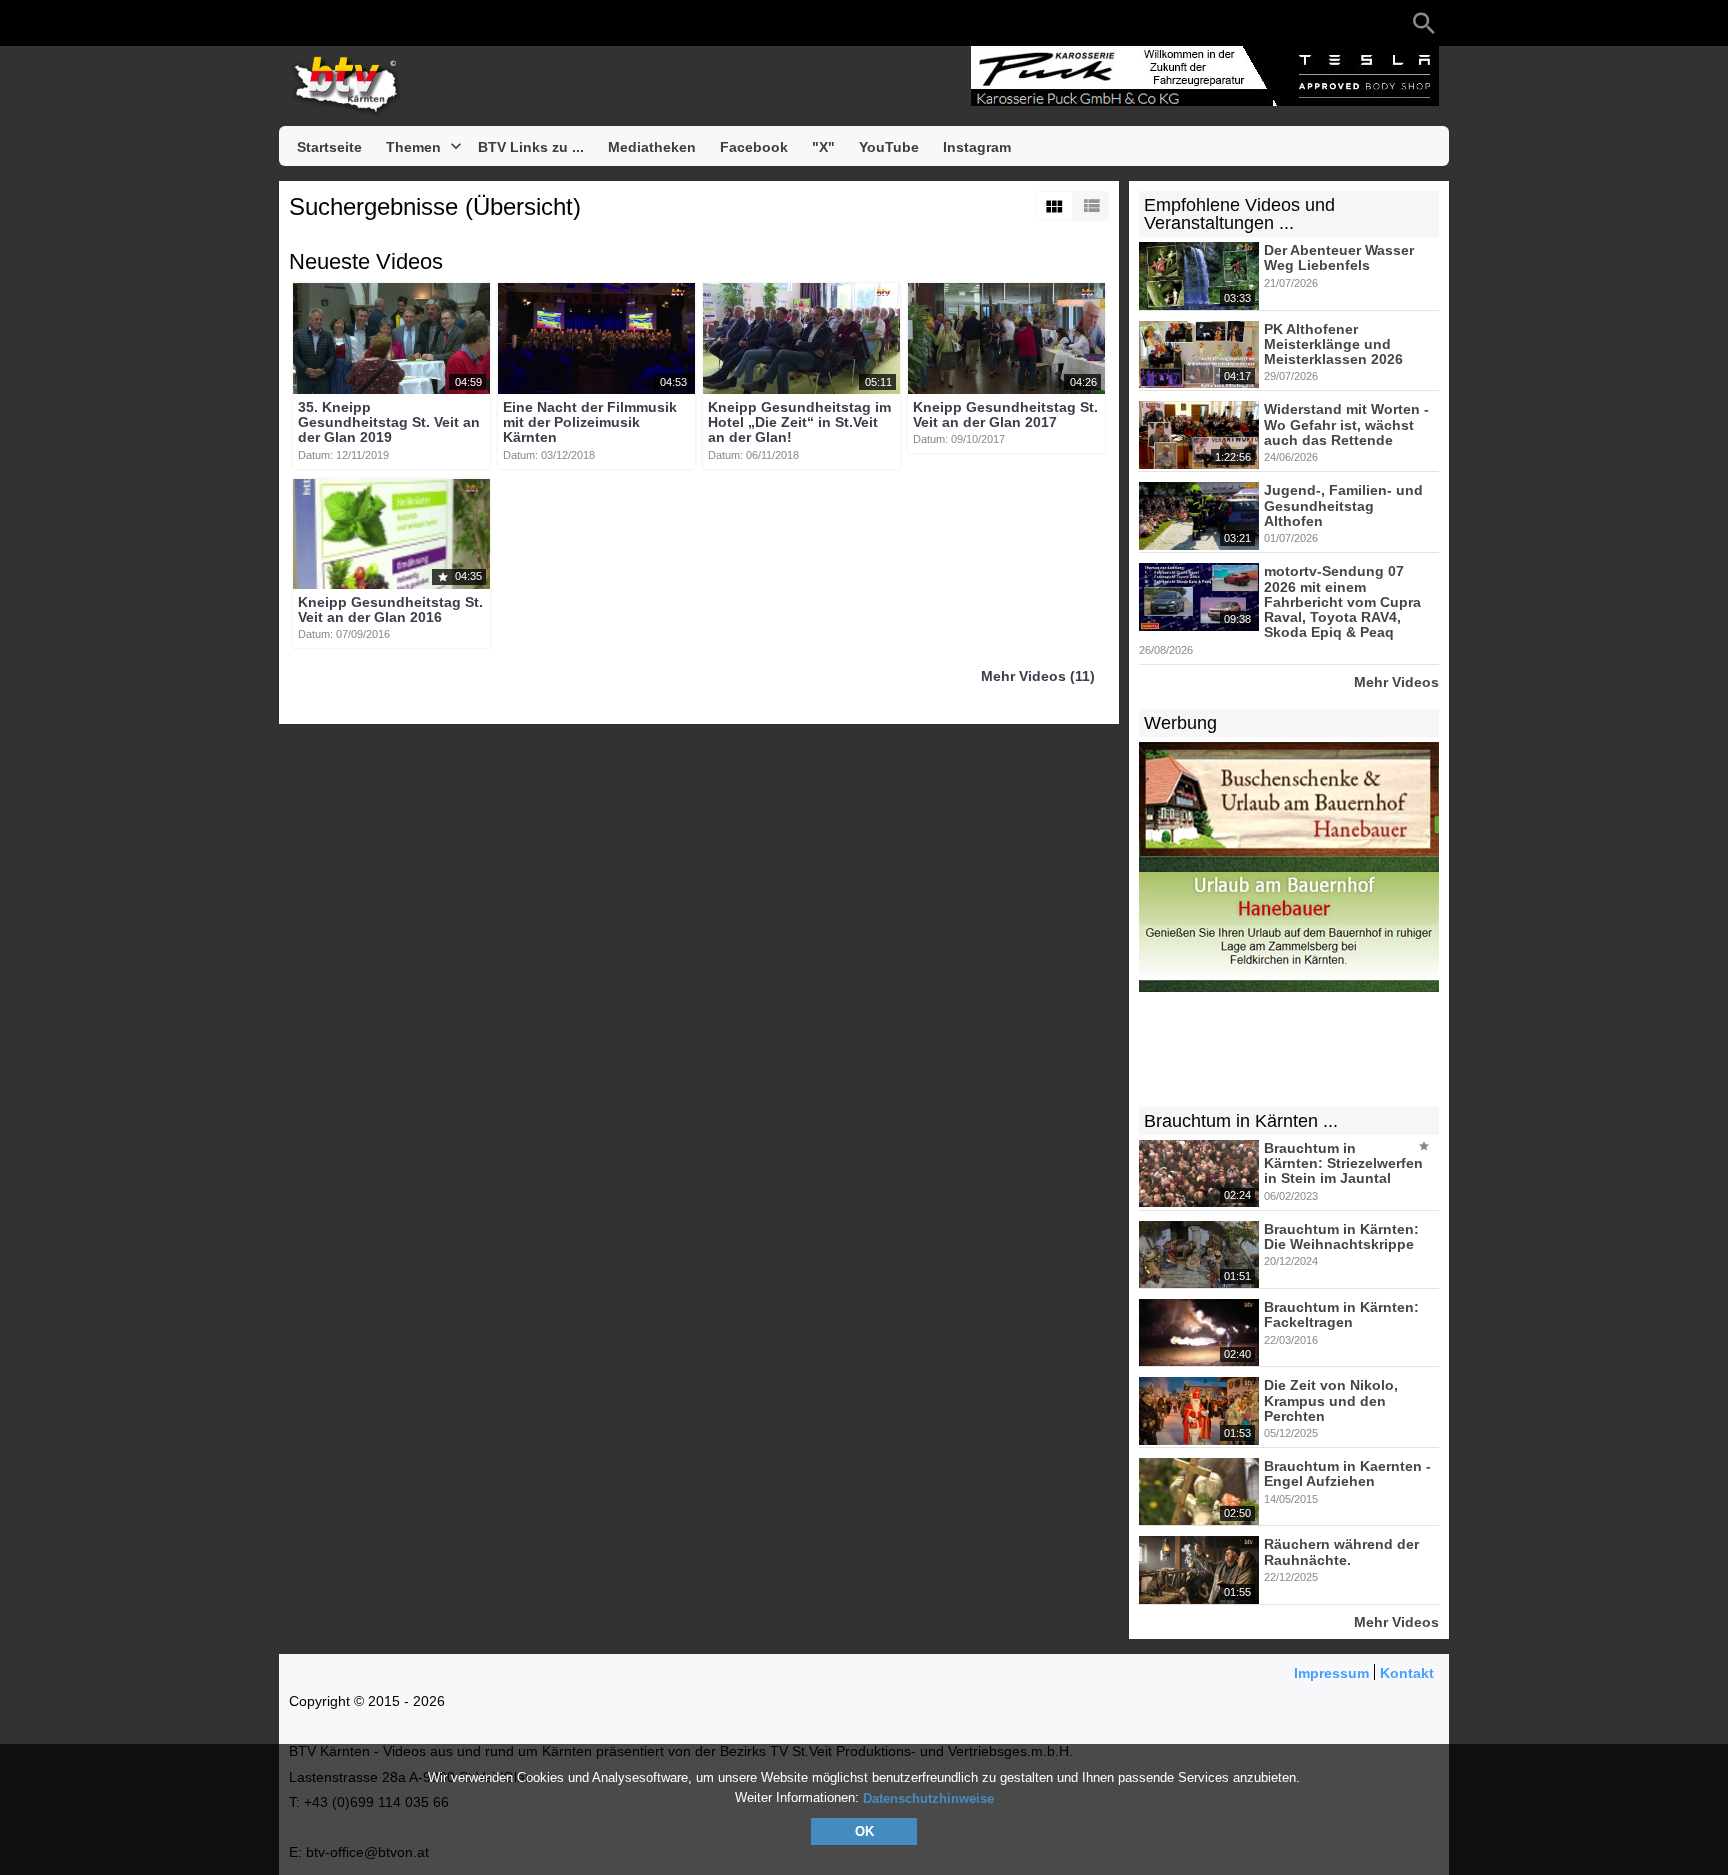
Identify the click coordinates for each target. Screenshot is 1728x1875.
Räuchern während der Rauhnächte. (1341, 1552)
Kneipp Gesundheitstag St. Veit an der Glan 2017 (1005, 414)
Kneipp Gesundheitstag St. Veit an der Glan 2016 (390, 609)
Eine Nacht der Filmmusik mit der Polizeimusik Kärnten (590, 422)
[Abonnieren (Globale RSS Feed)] (419, 23)
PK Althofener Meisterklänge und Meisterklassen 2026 (1333, 344)
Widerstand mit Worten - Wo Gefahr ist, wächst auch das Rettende (1346, 425)
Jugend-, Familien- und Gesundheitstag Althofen (1343, 506)
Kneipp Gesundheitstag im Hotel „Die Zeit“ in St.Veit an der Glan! (799, 422)
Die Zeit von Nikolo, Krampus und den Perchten (1331, 1401)
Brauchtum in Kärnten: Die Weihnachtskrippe (1341, 1236)
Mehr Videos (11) (1038, 677)
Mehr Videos (1396, 681)
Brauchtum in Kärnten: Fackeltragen (1341, 1314)
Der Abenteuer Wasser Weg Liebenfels (1339, 257)
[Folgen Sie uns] (299, 23)
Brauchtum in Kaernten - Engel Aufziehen (1347, 1473)
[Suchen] (1424, 23)
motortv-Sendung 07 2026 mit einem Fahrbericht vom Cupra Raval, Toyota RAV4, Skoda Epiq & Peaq (1342, 602)
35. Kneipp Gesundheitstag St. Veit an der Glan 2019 (389, 422)
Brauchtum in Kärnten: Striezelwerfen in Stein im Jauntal (1343, 1163)
